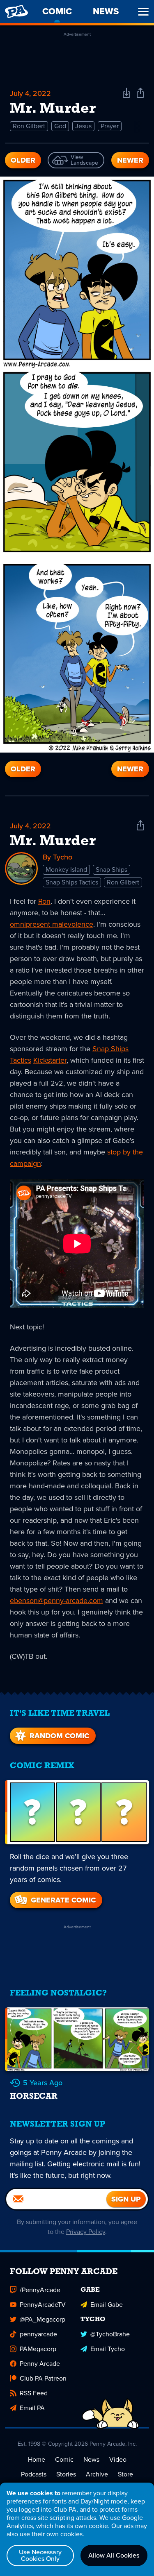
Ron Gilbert (29, 126)
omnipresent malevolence (52, 924)
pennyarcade (38, 2334)
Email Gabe (107, 2305)
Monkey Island (66, 870)
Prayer (110, 126)
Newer (130, 160)
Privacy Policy (86, 2232)
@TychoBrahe (110, 2334)
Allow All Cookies (114, 2555)
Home (37, 2459)
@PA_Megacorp (43, 2319)
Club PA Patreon (43, 2378)
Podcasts (34, 2474)
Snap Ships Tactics (72, 882)
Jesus (83, 126)
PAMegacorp (38, 2349)
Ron (44, 901)
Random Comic (59, 1736)
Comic (64, 2459)
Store (125, 2474)
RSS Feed (34, 2393)
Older (23, 160)
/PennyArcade (40, 2290)
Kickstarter (50, 1060)
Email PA (32, 2408)
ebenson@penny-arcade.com (56, 1601)
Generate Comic (63, 1900)
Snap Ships (111, 870)
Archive (97, 2474)
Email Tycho (108, 2349)
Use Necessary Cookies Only (40, 2555)
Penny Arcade (40, 2364)
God (60, 126)
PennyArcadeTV (43, 2305)
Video (118, 2459)
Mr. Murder (53, 841)
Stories (66, 2474)
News (91, 2459)
